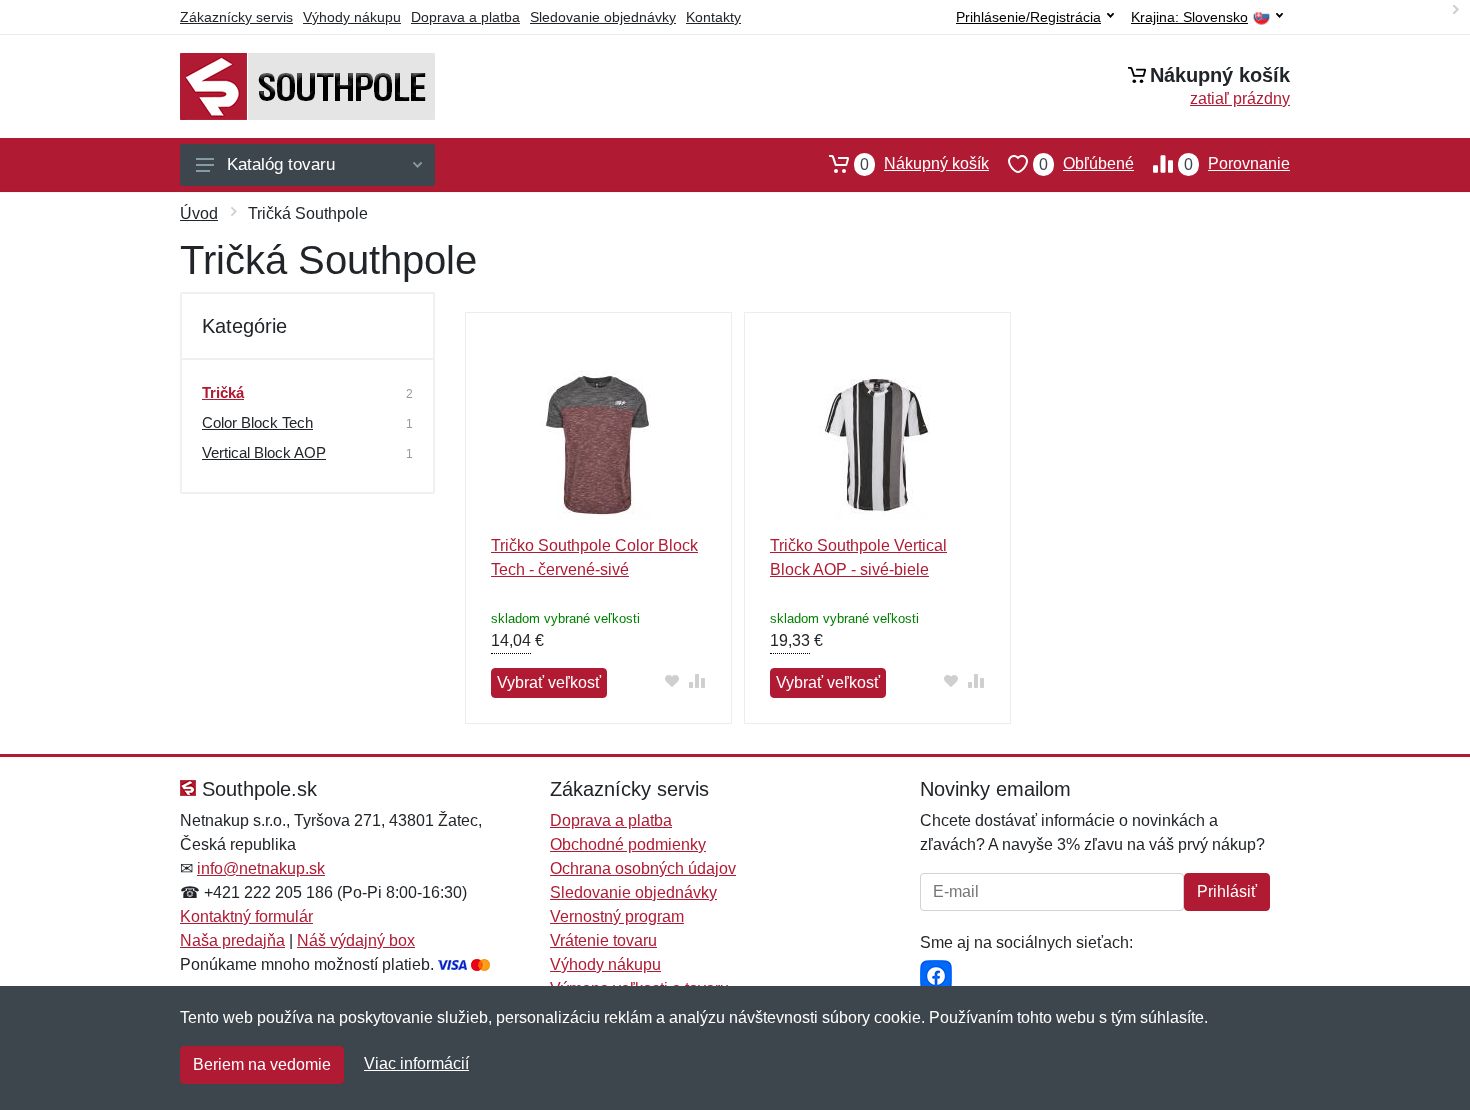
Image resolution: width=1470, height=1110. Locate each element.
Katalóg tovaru (281, 164)
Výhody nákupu (352, 17)
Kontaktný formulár (246, 916)
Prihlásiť (1227, 891)
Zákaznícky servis (236, 17)
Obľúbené (1086, 164)
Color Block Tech (257, 422)
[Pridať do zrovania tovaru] (697, 680)
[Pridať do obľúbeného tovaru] (672, 680)
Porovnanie (1237, 164)
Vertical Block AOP (264, 452)
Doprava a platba (465, 17)
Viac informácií (416, 1063)
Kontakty (713, 17)
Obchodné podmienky (628, 844)
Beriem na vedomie (262, 1064)
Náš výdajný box (356, 940)
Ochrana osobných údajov (643, 868)
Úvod (199, 213)
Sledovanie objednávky (603, 17)
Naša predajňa (232, 940)
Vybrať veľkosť (549, 682)
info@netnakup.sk (261, 868)
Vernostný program (617, 916)
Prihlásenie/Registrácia (1028, 17)
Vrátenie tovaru (603, 940)
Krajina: (1189, 17)
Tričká (223, 392)
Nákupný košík (924, 164)
